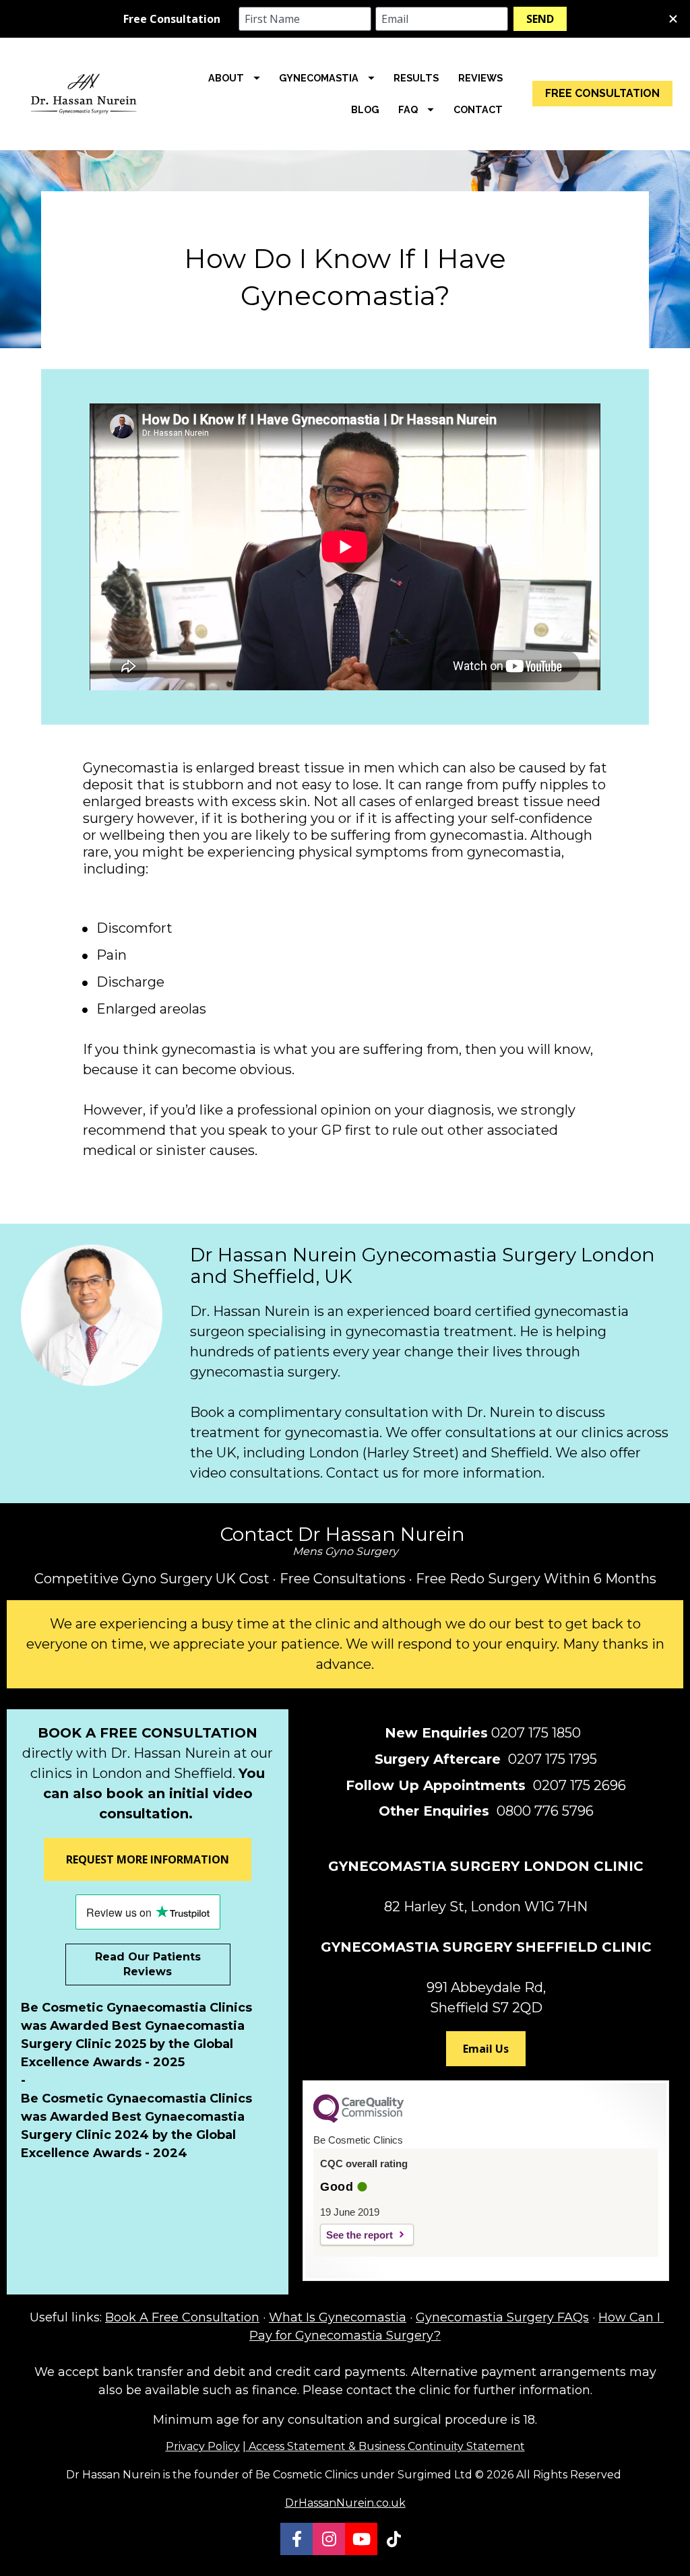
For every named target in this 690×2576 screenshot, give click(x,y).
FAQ (408, 109)
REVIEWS (480, 78)
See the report (359, 2235)
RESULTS (416, 78)
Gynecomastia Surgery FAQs (502, 2317)
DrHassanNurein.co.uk (345, 2503)
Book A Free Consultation (182, 2317)
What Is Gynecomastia (338, 2317)
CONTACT (478, 109)
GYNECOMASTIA (319, 78)
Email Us (486, 2049)
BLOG (365, 109)
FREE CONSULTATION (602, 93)
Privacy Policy (203, 2446)
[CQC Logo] (358, 2119)
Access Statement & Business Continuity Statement (385, 2446)
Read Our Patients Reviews (148, 1964)
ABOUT (226, 78)
